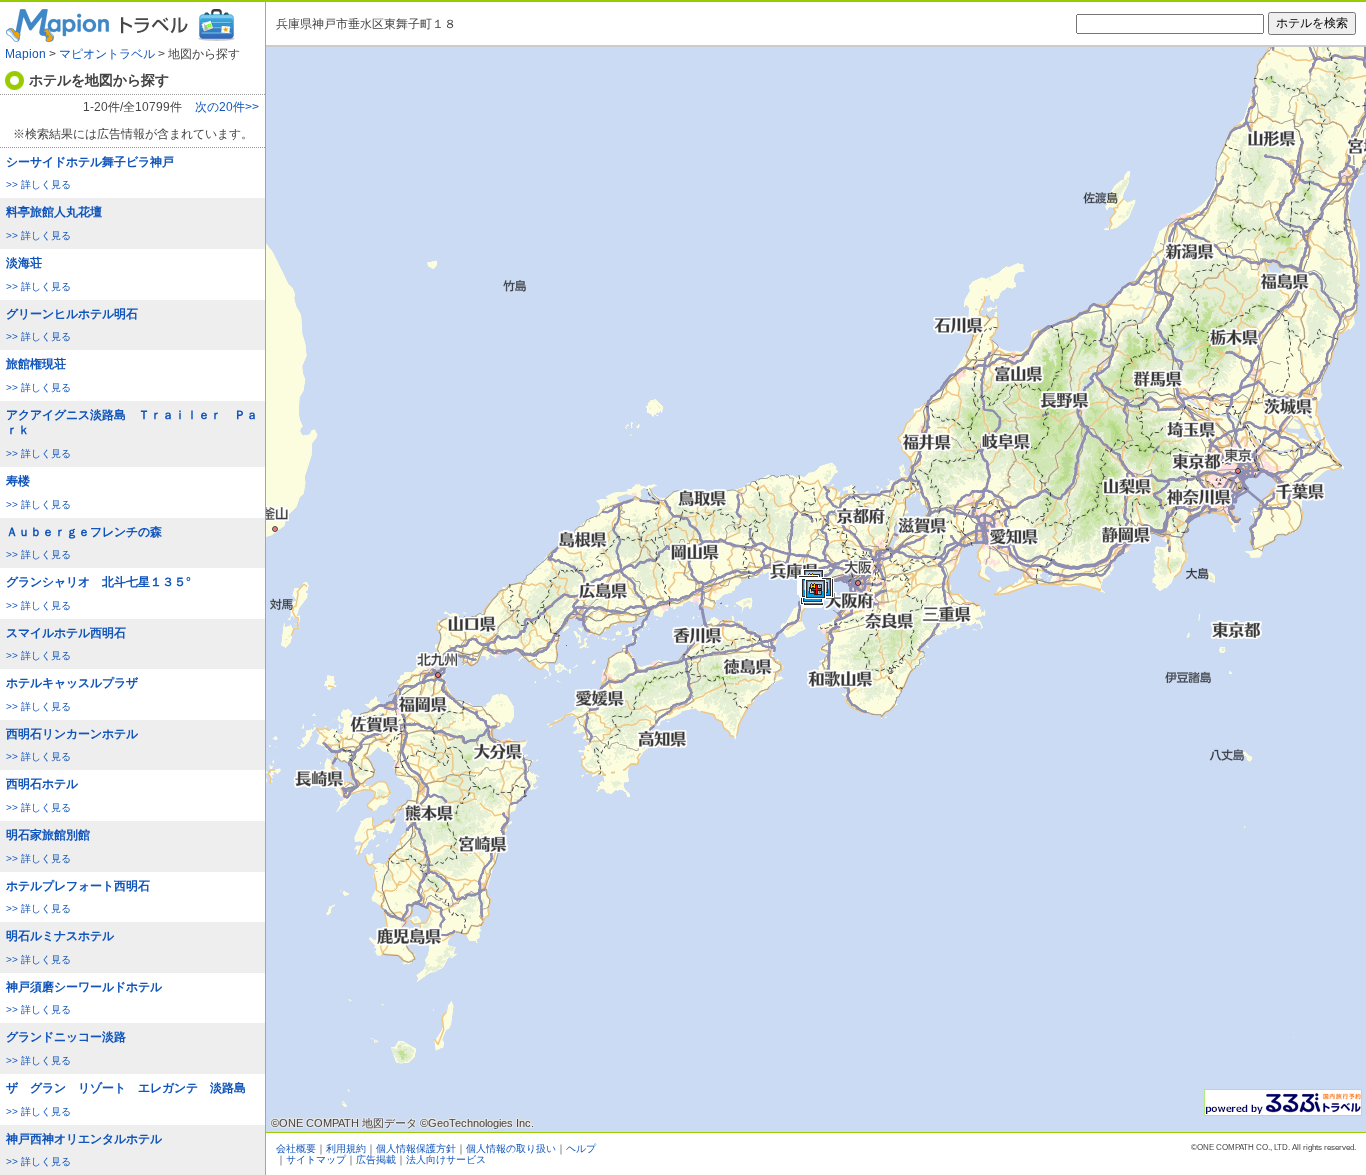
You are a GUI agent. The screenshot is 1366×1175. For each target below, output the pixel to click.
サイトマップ (316, 1159)
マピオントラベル (107, 54)
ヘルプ (581, 1148)
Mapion (25, 54)
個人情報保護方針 (416, 1148)
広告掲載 (376, 1159)
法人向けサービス (446, 1159)
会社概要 (296, 1148)
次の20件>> (227, 107)
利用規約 (346, 1148)
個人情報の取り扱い (511, 1148)
